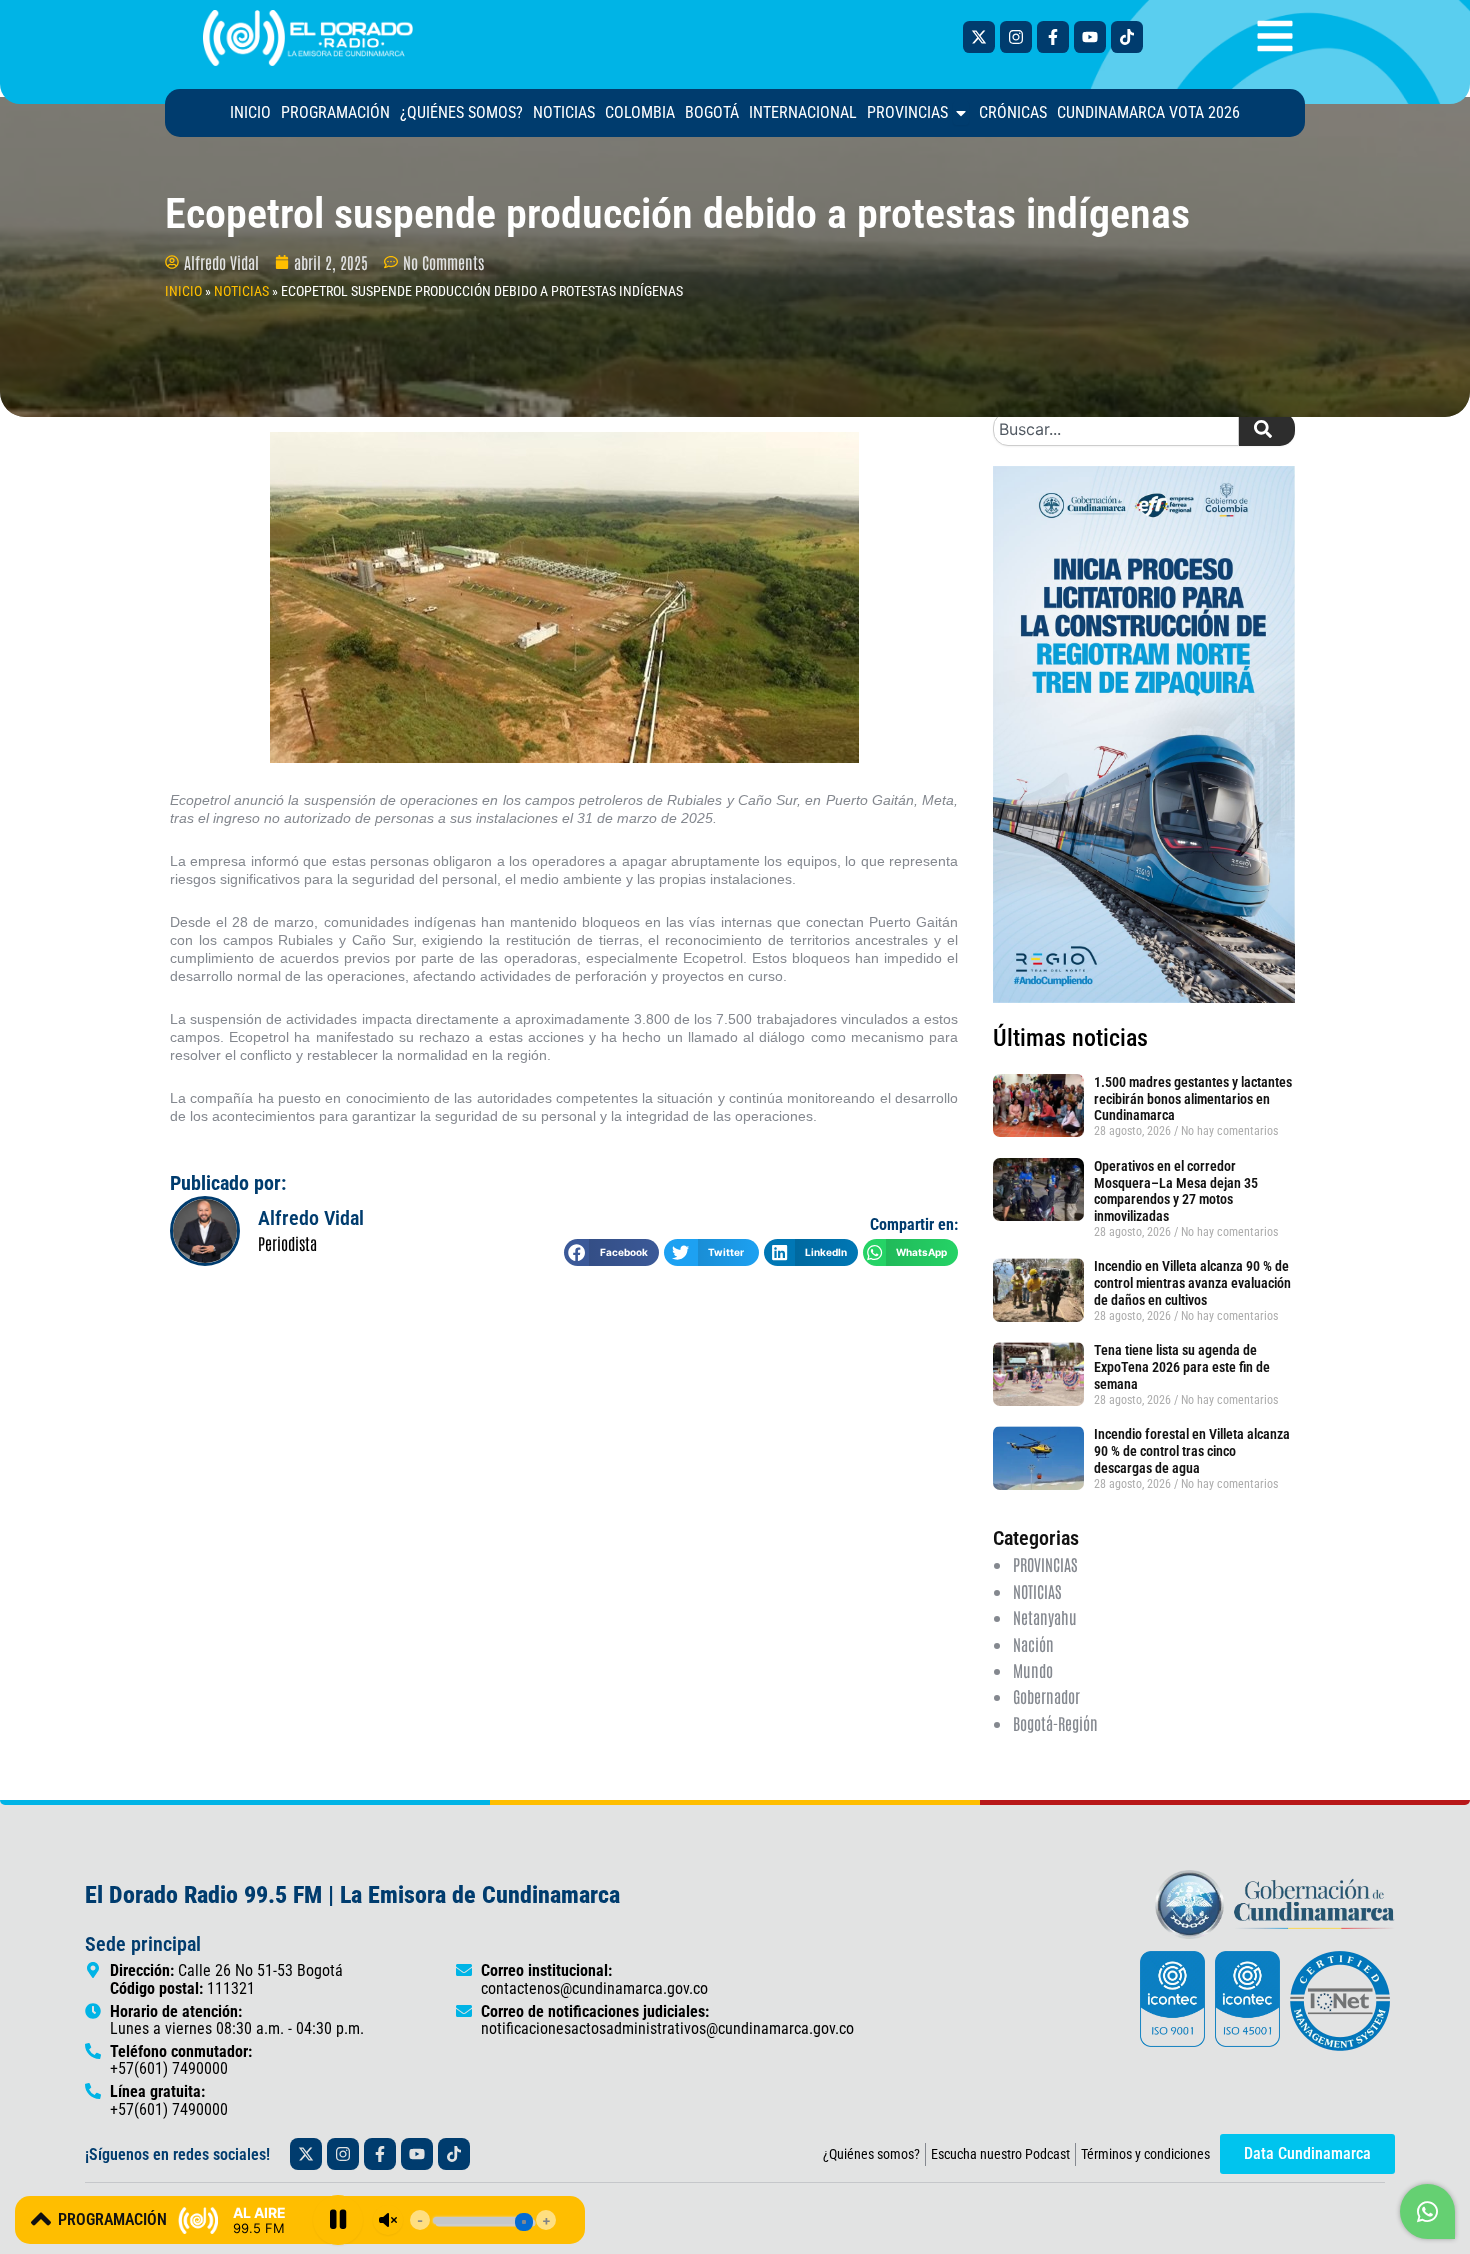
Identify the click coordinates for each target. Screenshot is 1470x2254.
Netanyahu (1045, 1617)
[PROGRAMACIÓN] (41, 2219)
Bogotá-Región (1055, 1723)
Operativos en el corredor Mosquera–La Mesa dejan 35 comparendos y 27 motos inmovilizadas (1176, 1191)
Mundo (1033, 1670)
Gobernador (1046, 1696)
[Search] (1267, 429)
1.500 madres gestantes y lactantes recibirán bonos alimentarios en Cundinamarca (1193, 1099)
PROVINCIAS (1045, 1564)
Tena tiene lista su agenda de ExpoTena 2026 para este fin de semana (1182, 1367)
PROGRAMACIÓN (112, 2219)
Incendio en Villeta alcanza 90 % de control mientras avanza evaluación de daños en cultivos (1192, 1283)
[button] (611, 1252)
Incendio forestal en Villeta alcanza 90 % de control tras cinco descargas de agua (1192, 1451)
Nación (1033, 1644)
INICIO (183, 291)
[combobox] (1116, 429)
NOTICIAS (241, 291)
